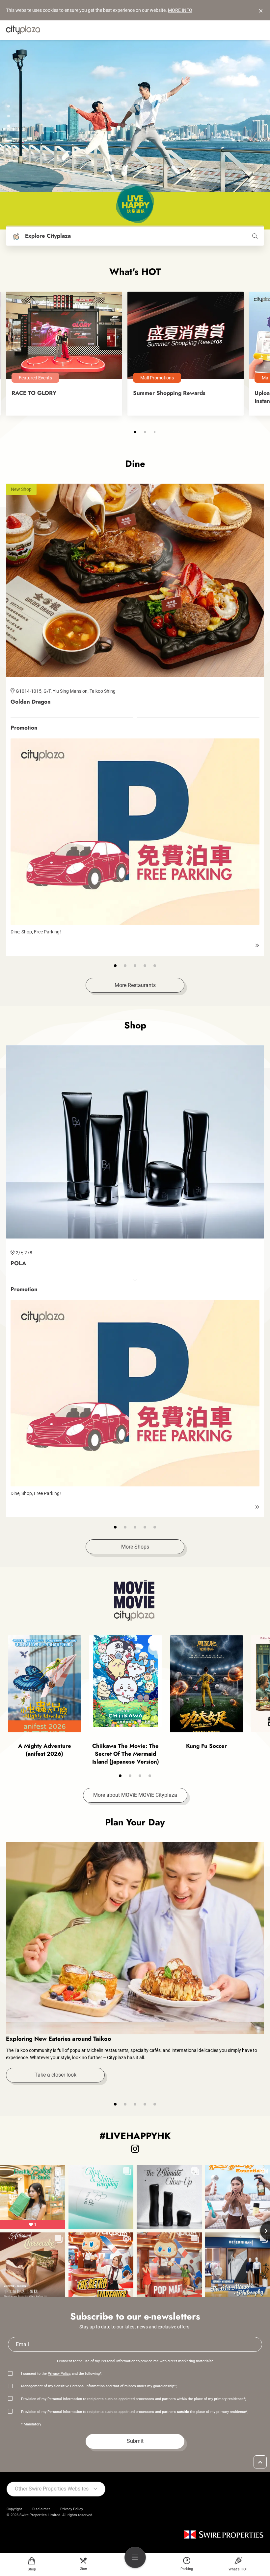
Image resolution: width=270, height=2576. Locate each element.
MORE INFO (180, 10)
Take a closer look (55, 2075)
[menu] (135, 2557)
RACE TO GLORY (34, 393)
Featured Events (35, 378)
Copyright (14, 2509)
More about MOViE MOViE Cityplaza (135, 1795)
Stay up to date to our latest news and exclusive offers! (135, 2327)
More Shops (135, 1547)
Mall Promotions (157, 378)
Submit (135, 2441)
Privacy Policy (59, 2374)
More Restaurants (135, 985)
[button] (9, 106)
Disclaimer (41, 2509)
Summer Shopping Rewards (169, 393)
